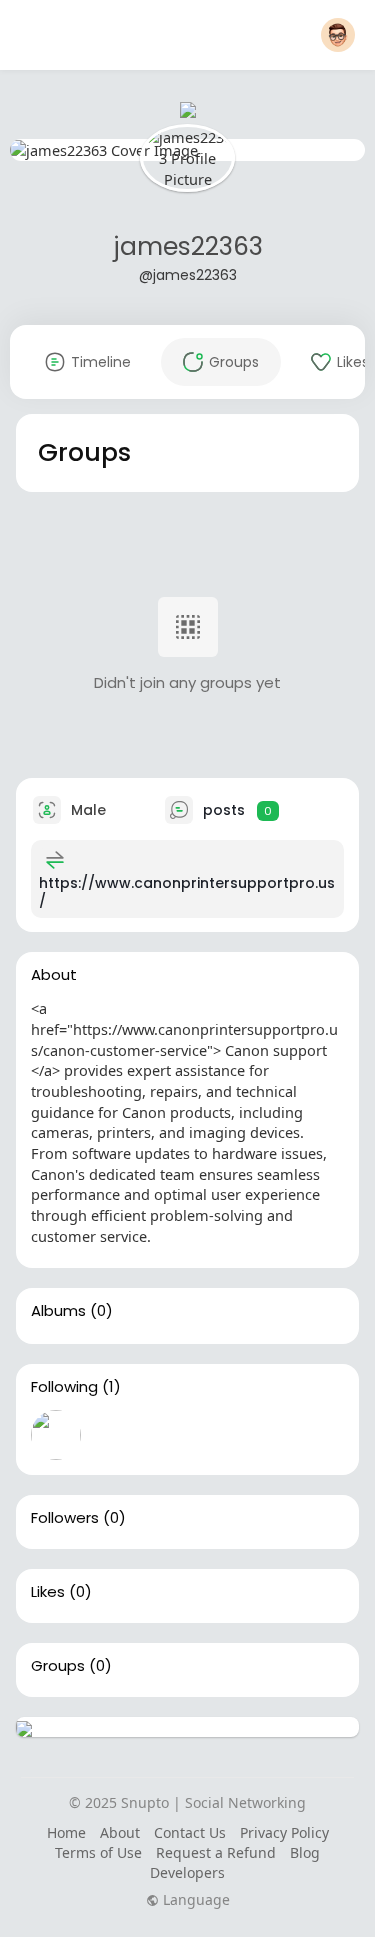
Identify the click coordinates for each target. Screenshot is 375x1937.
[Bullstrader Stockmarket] (56, 1435)
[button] (338, 35)
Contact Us (190, 1832)
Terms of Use (98, 1852)
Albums (58, 1311)
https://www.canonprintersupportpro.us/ (187, 892)
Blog (305, 1852)
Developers (187, 1872)
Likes (48, 1592)
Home (66, 1832)
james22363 (188, 246)
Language (194, 1900)
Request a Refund (216, 1852)
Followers (65, 1518)
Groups (58, 1666)
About (120, 1832)
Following (64, 1387)
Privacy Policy (284, 1832)
